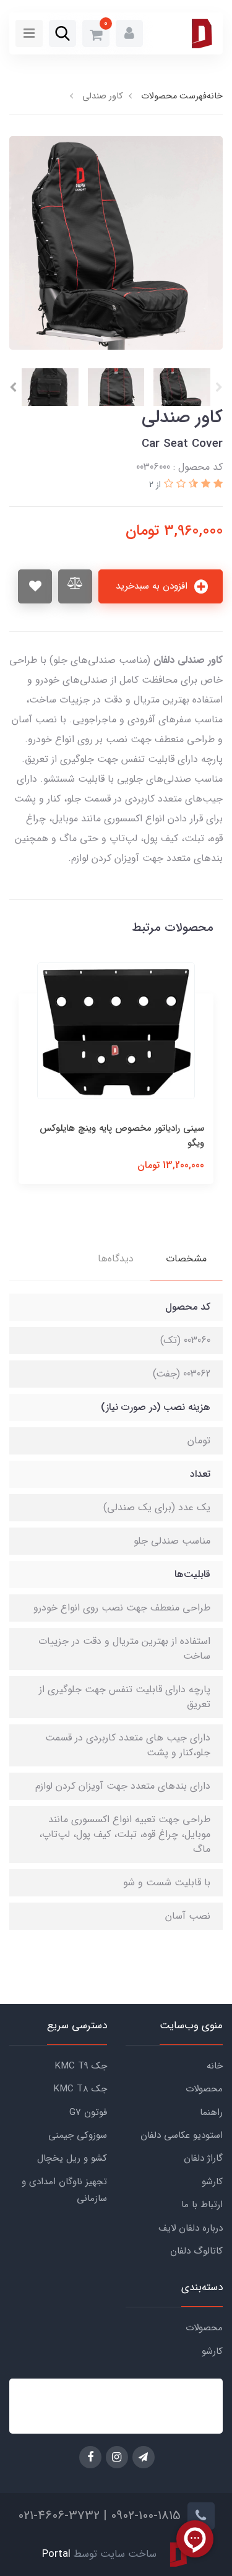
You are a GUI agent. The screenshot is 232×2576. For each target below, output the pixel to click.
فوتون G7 (88, 2112)
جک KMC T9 (81, 2066)
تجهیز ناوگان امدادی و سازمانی (64, 2190)
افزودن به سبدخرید (153, 586)
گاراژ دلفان (203, 2158)
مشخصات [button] (186, 1259)
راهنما (211, 2112)
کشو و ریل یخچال (72, 2158)
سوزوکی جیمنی (78, 2135)
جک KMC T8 (80, 2089)
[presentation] (219, 387)
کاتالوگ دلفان (196, 2251)
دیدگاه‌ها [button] (116, 1259)
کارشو (212, 2182)
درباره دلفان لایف (191, 2228)
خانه (215, 2066)
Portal (56, 2554)
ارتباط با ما (202, 2205)
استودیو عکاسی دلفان (182, 2135)
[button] (129, 33)
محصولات (204, 2089)
